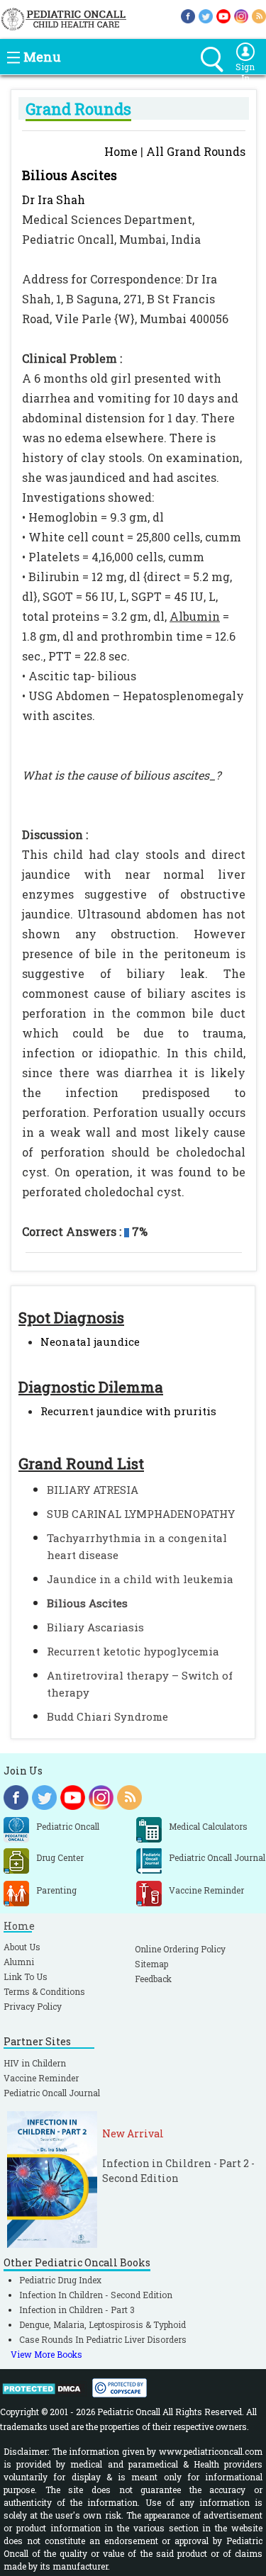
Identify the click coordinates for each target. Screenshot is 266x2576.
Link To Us (26, 1976)
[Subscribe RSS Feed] (259, 15)
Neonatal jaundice (90, 1342)
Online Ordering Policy (180, 1949)
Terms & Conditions (44, 1991)
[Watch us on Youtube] (223, 15)
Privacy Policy (33, 2006)
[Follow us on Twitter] (206, 15)
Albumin (195, 616)
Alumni (19, 1962)
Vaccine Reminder (41, 2078)
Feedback (153, 1979)
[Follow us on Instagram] (241, 15)
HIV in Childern (35, 2063)
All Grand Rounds (196, 151)
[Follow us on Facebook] (188, 15)
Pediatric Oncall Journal (52, 2093)
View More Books (46, 2354)
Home (121, 151)
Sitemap (151, 1964)
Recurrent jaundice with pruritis (128, 1411)
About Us (22, 1947)
